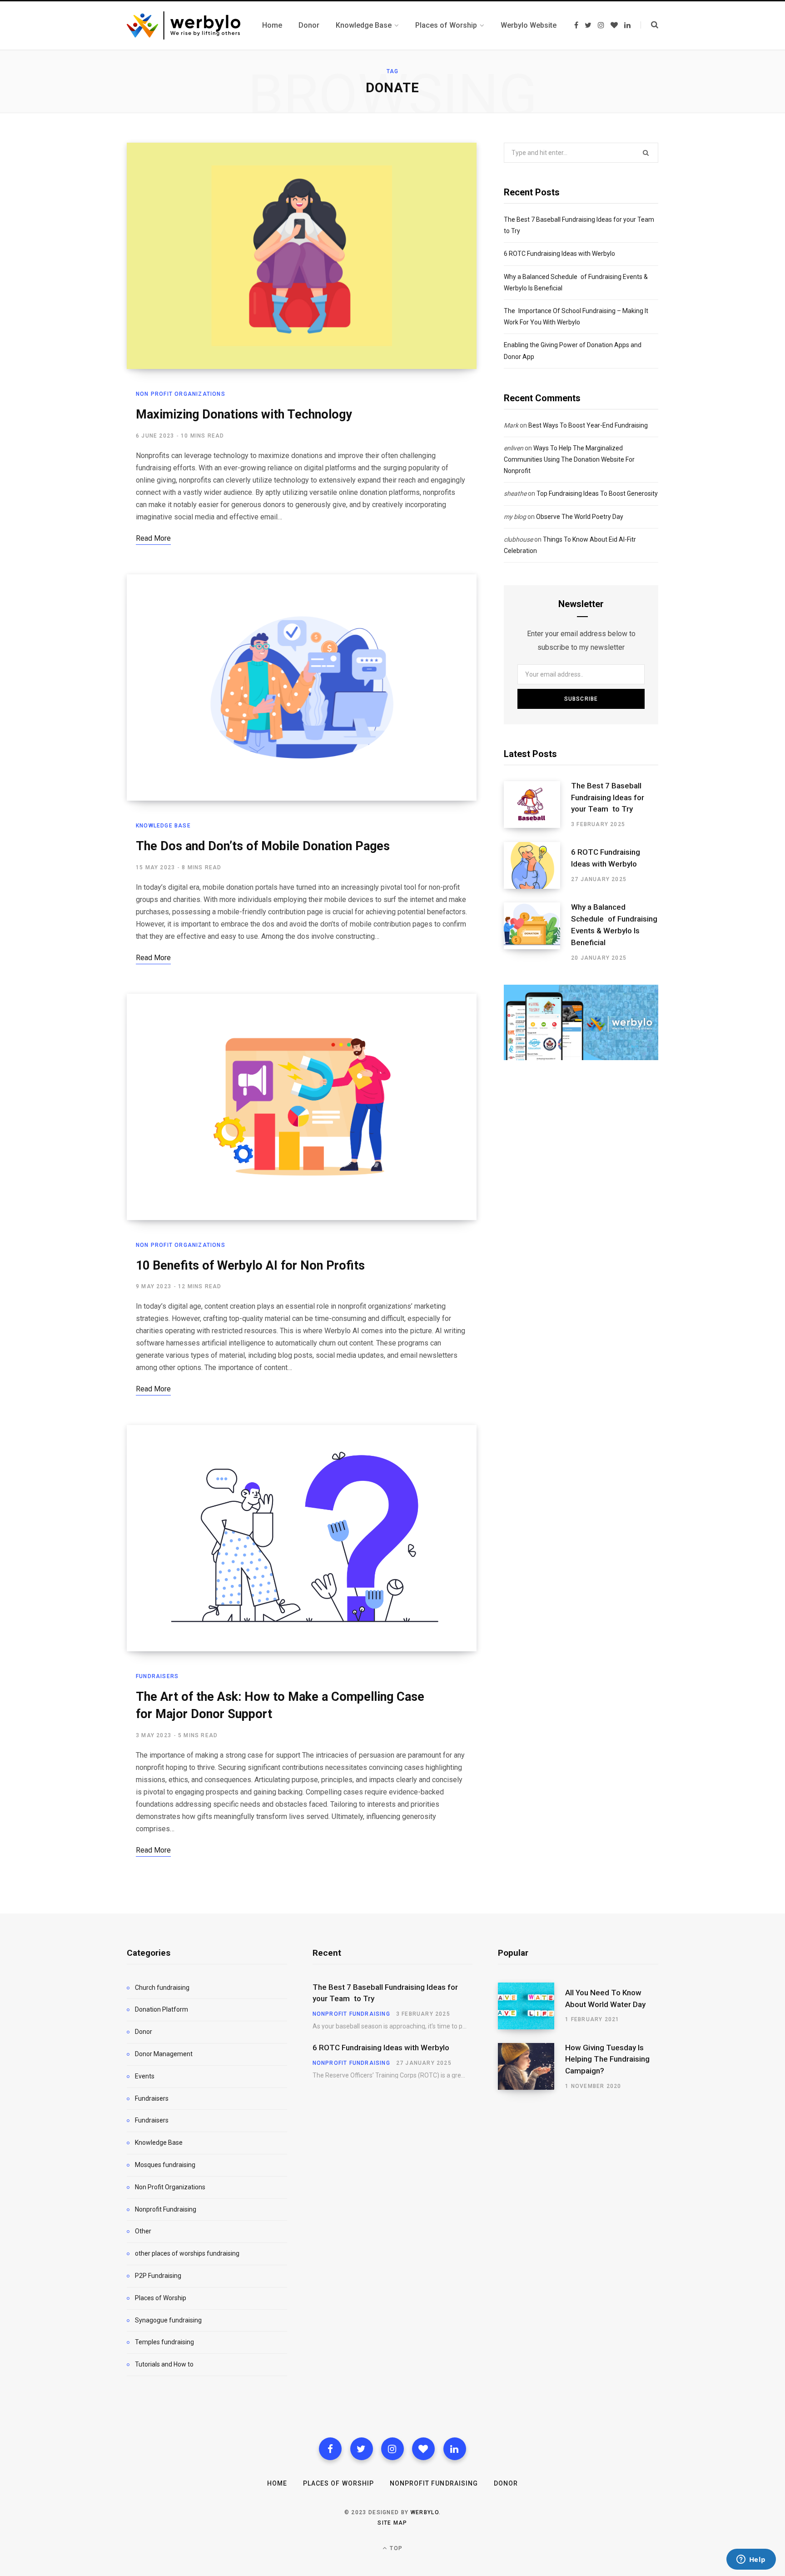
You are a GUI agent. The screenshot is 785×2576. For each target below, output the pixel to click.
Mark (511, 425)
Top (395, 2548)
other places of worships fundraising (187, 2253)
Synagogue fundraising (168, 2320)
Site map (392, 2523)
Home (277, 2483)
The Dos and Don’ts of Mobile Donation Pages (263, 846)
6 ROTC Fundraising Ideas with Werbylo (559, 254)
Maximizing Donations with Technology (244, 414)
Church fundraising (162, 1988)
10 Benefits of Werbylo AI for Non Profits (250, 1266)
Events (145, 2076)
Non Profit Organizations (181, 394)
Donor (144, 2032)
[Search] (649, 25)
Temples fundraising (164, 2342)
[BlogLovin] (423, 2449)
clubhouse (518, 539)
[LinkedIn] (455, 2449)
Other (143, 2231)
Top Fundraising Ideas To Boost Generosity (597, 493)
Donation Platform (161, 2009)
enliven (514, 448)
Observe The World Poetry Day (580, 517)
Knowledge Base (163, 826)
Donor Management (164, 2054)
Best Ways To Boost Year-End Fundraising (588, 425)
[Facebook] (330, 2449)
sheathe (515, 493)
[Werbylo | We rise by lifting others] (184, 25)
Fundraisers (157, 1676)
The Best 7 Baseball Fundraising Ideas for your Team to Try (608, 797)
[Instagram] (392, 2449)
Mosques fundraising (165, 2165)
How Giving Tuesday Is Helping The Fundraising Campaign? (607, 2059)
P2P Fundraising (158, 2276)
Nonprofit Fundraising (166, 2209)
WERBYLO (425, 2512)
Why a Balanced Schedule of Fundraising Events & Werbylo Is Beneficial (614, 924)
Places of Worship (161, 2298)
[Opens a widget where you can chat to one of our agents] (751, 2560)
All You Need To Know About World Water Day (605, 1998)
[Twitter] (362, 2449)
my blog (515, 517)
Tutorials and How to (164, 2364)
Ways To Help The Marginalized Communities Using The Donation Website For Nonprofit (569, 459)
